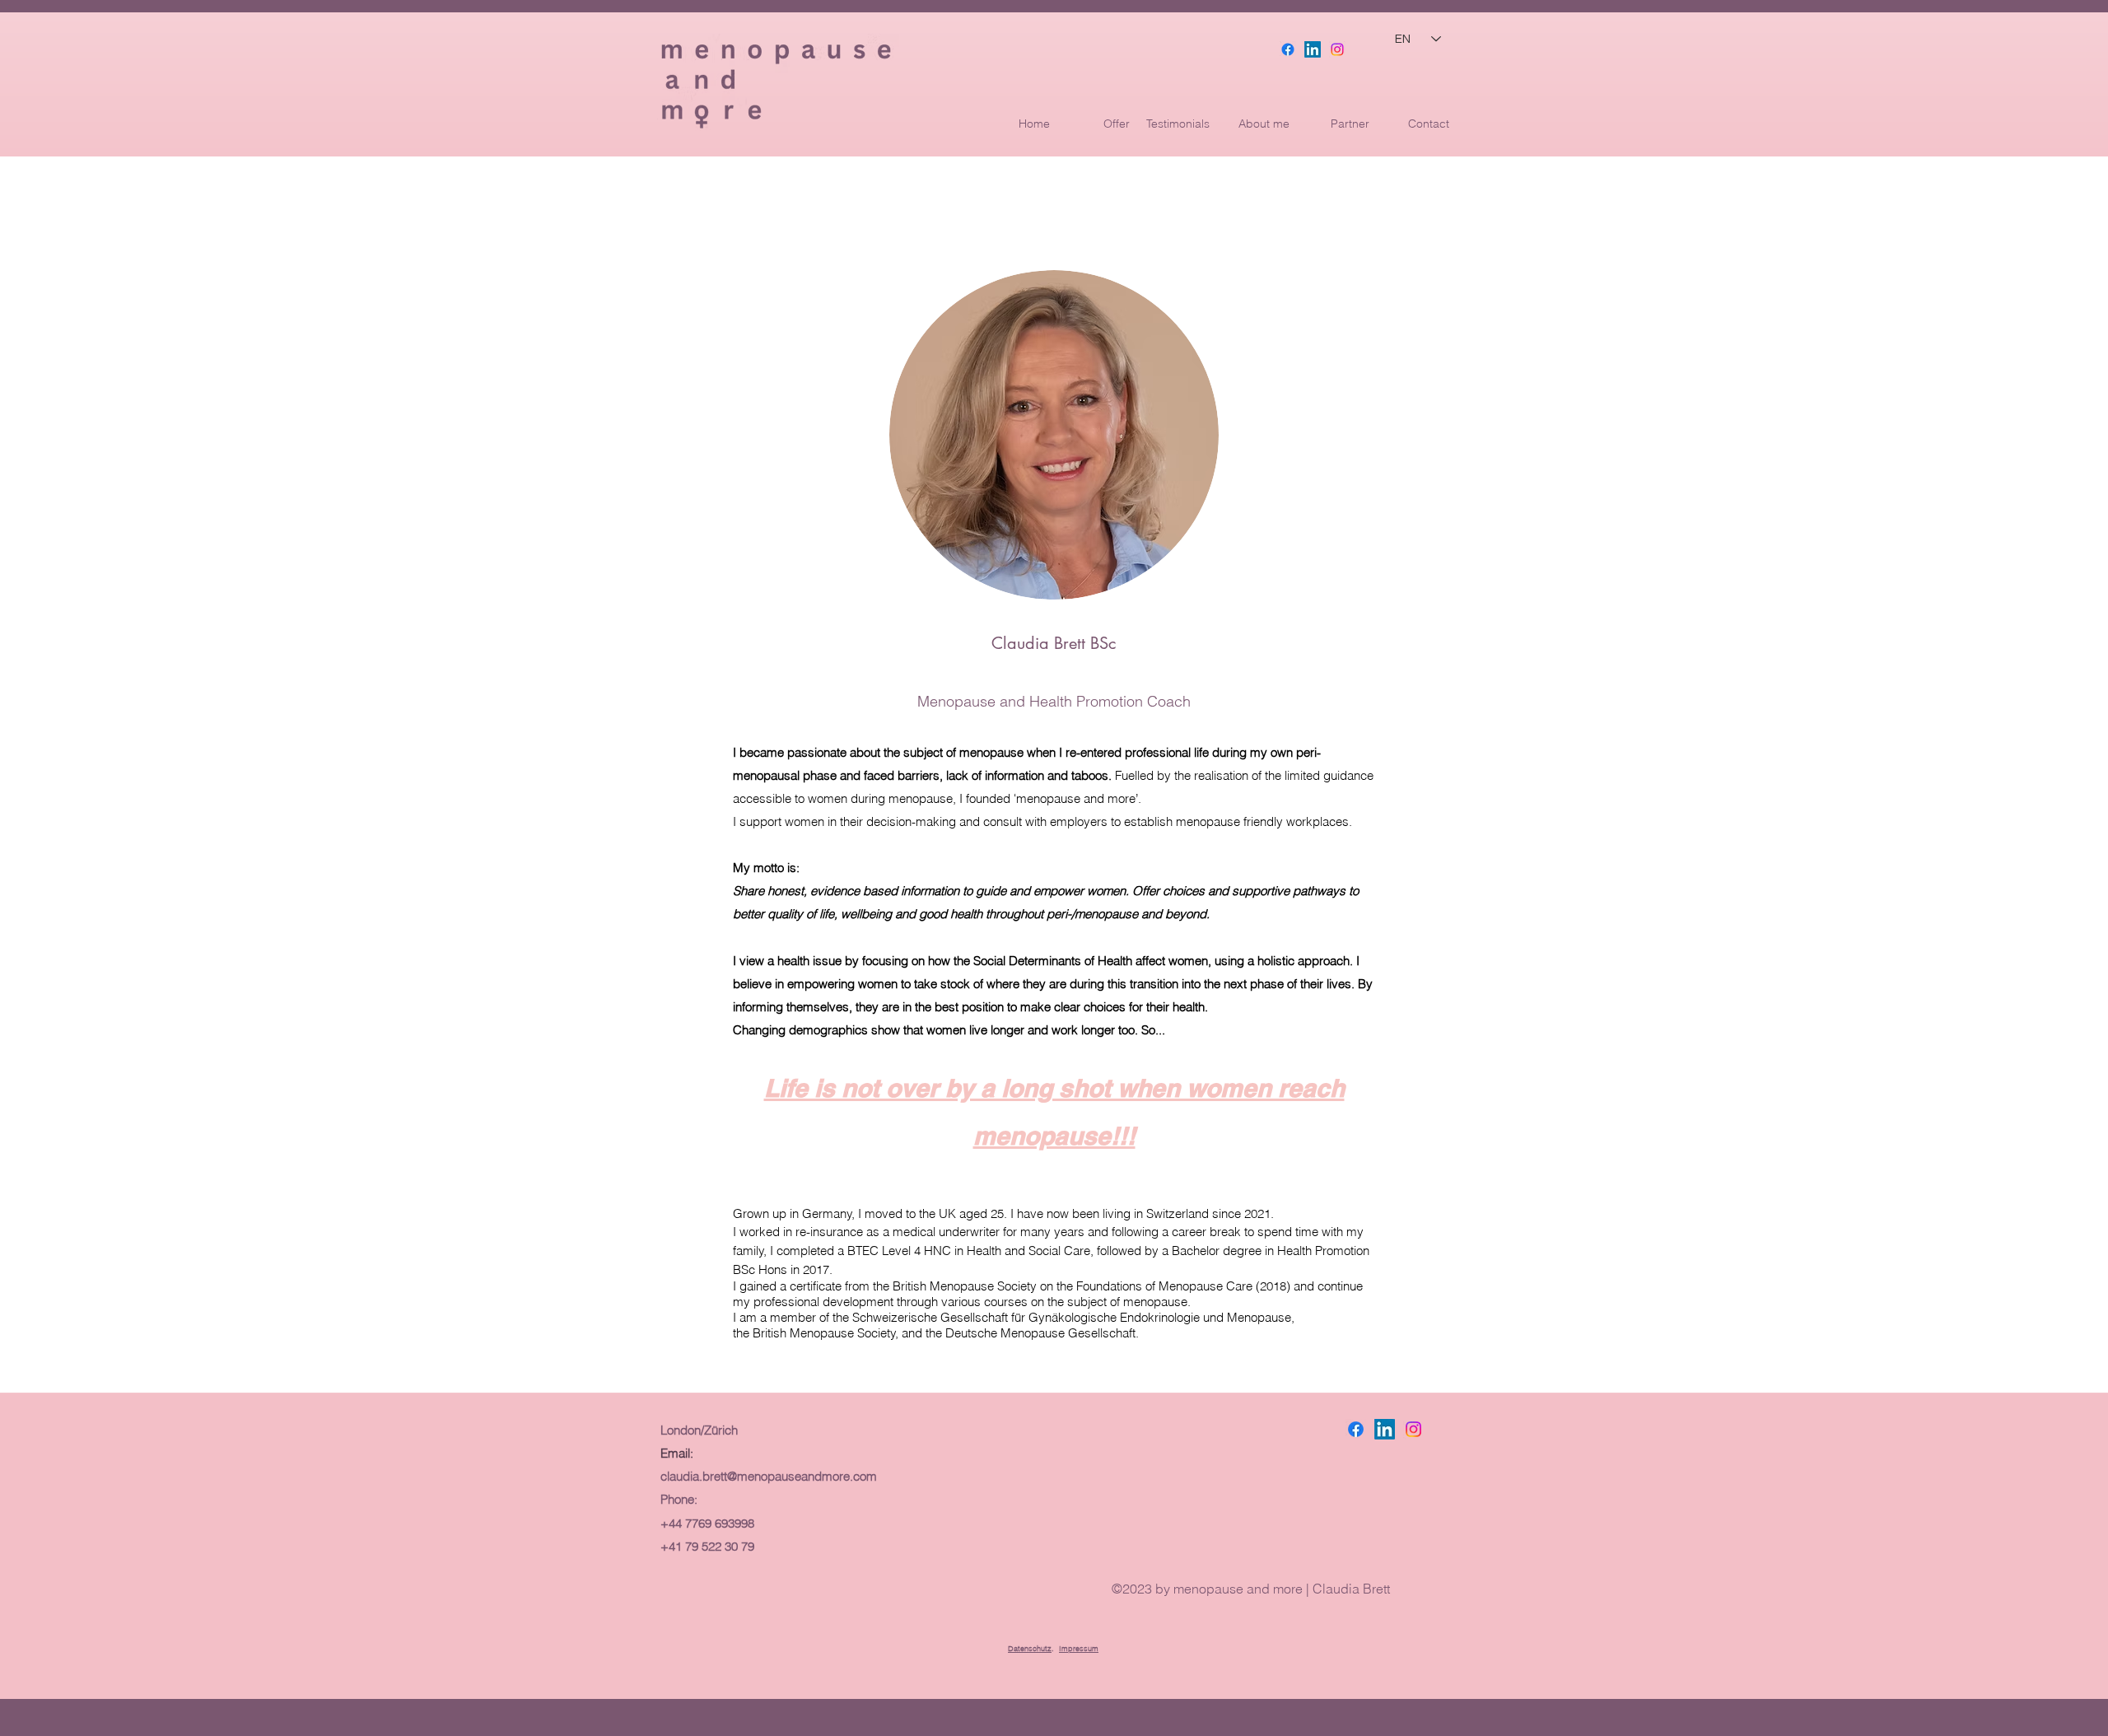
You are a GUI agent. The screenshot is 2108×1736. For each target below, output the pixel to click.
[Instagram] (1337, 49)
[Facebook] (1288, 49)
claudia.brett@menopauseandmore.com (769, 1476)
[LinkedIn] (1313, 49)
